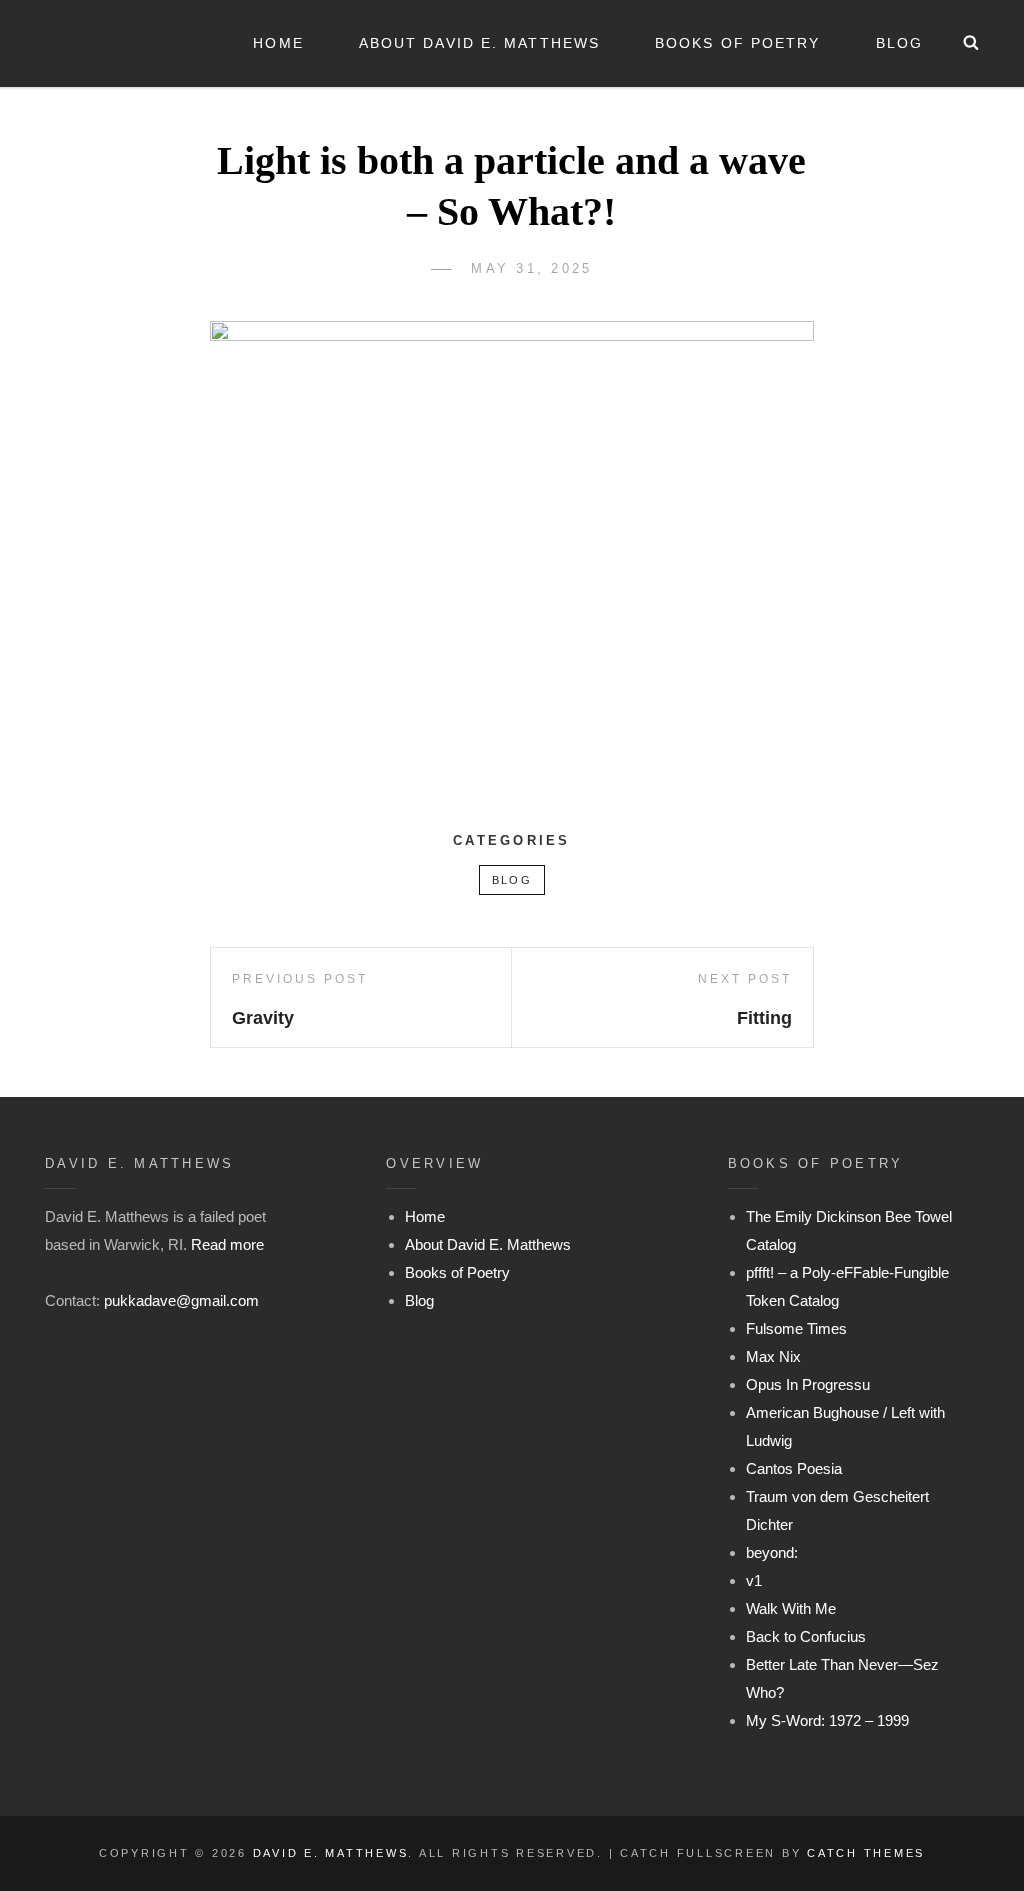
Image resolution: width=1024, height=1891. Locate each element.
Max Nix (773, 1356)
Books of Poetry (738, 43)
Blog (899, 43)
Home (278, 43)
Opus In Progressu (808, 1384)
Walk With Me (791, 1608)
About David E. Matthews (479, 43)
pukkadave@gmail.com (181, 1300)
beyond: (772, 1552)
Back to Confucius (806, 1636)
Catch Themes (866, 1853)
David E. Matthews (331, 1853)
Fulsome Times (796, 1328)
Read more (227, 1244)
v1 (754, 1580)
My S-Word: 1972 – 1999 (827, 1720)
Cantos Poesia (794, 1468)
